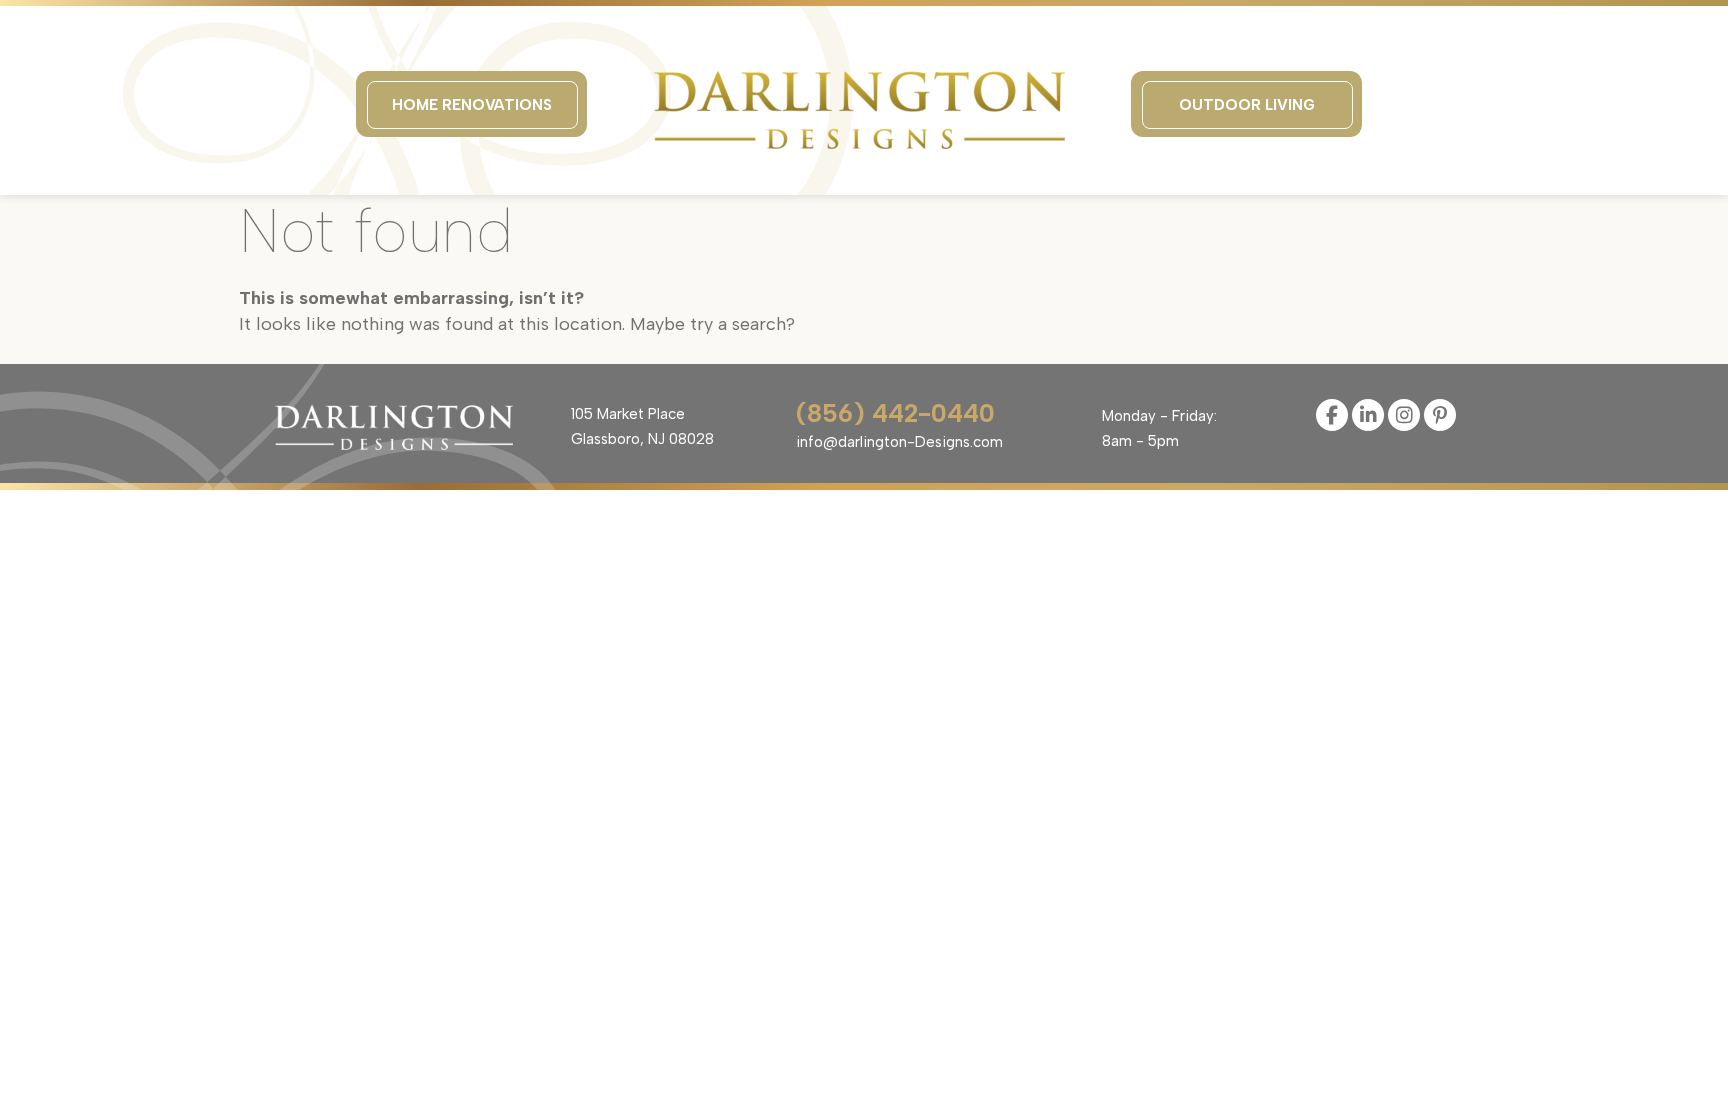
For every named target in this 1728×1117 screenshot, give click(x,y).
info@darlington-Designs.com (899, 442)
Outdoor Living (1247, 105)
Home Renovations (472, 105)
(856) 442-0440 (895, 413)
